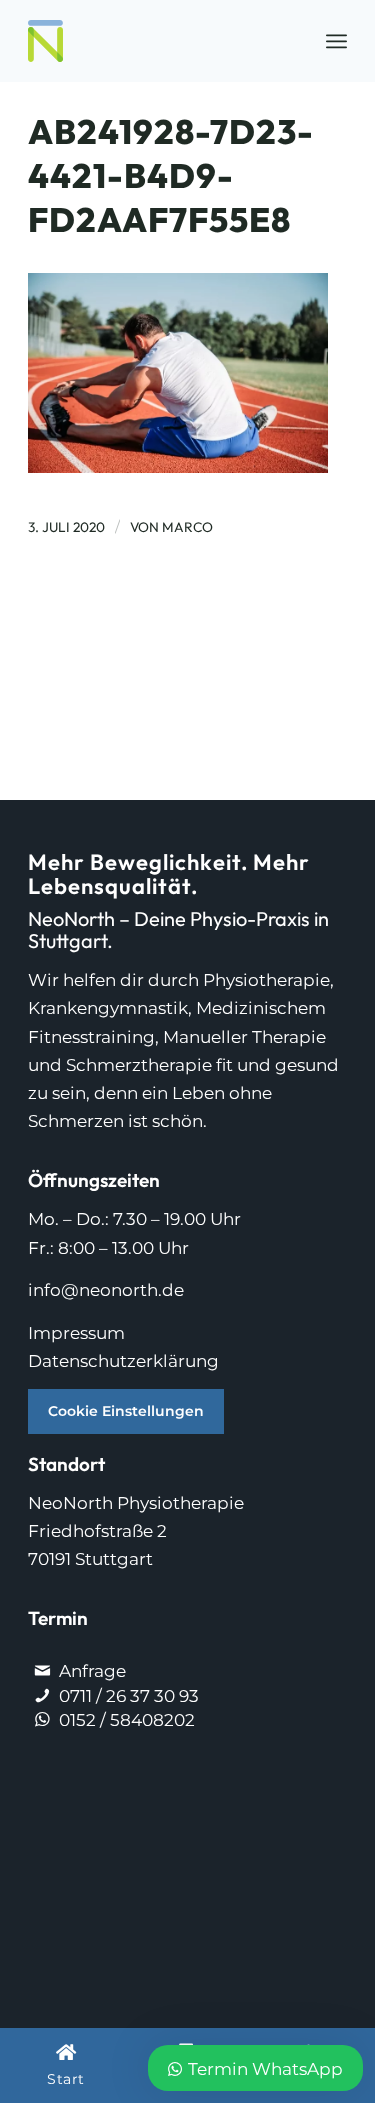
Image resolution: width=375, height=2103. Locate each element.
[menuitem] (336, 41)
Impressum (76, 1333)
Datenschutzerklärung (123, 1361)
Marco (187, 527)
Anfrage (92, 1671)
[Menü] (336, 41)
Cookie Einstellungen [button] (126, 1411)
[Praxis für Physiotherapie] (155, 41)
